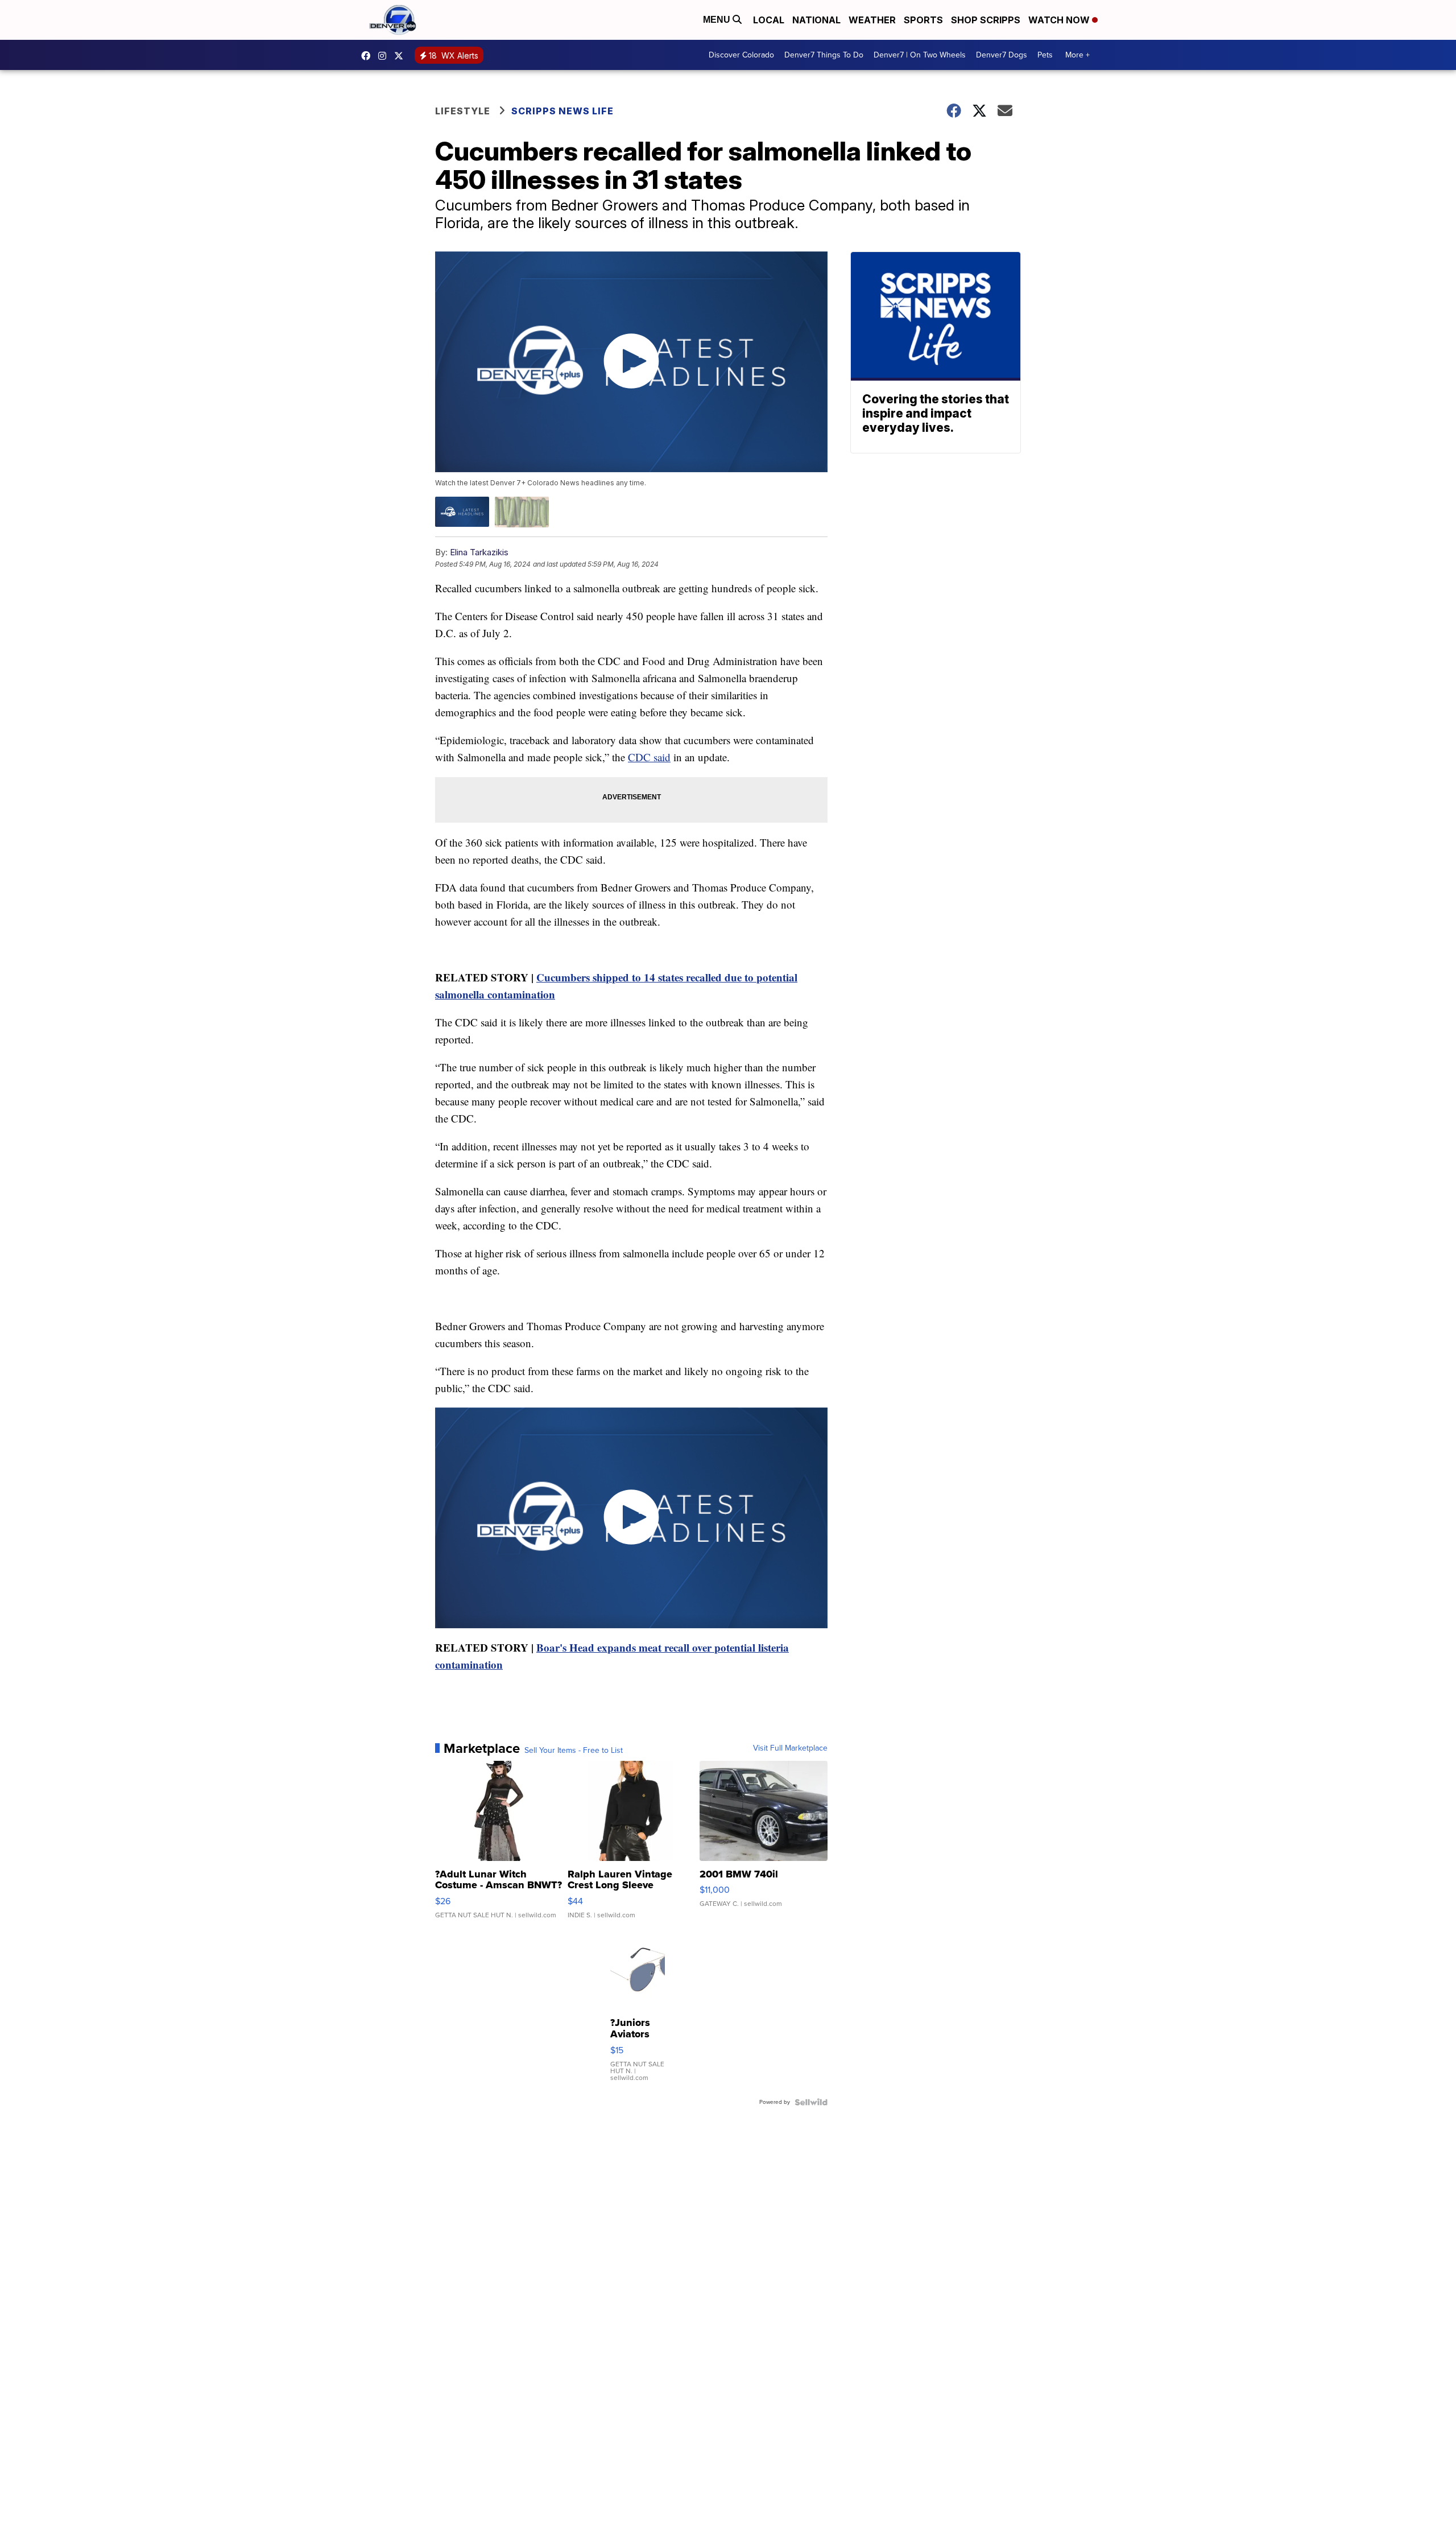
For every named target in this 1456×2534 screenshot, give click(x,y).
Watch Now (1060, 20)
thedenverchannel (385, 56)
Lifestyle (463, 111)
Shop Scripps (986, 20)
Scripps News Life (562, 111)
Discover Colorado (741, 55)
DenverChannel (402, 56)
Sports (923, 20)
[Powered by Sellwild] (811, 2102)
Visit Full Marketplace (790, 1748)
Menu (718, 20)
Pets (1045, 55)
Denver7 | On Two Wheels (920, 55)
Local (769, 20)
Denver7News (369, 56)
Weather (872, 20)
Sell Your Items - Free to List (574, 1751)
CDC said (649, 757)
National (816, 20)
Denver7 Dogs (1002, 55)
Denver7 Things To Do (824, 55)
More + (1077, 55)
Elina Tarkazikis (479, 552)
